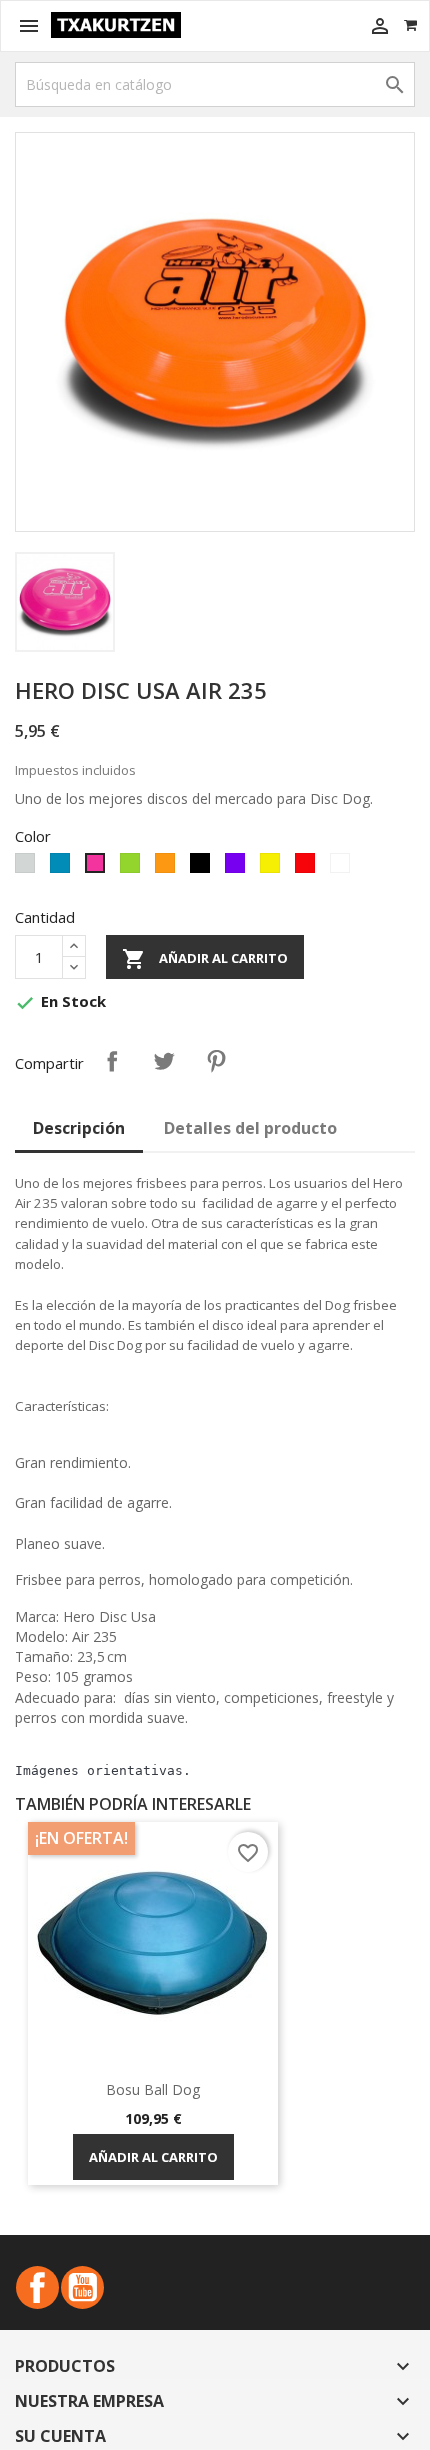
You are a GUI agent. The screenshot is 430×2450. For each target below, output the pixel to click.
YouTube (82, 2287)
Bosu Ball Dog (153, 2089)
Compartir (112, 1061)
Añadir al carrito (205, 959)
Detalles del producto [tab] (250, 1128)
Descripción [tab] (79, 1128)
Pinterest (216, 1061)
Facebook (37, 2287)
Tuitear (164, 1061)
